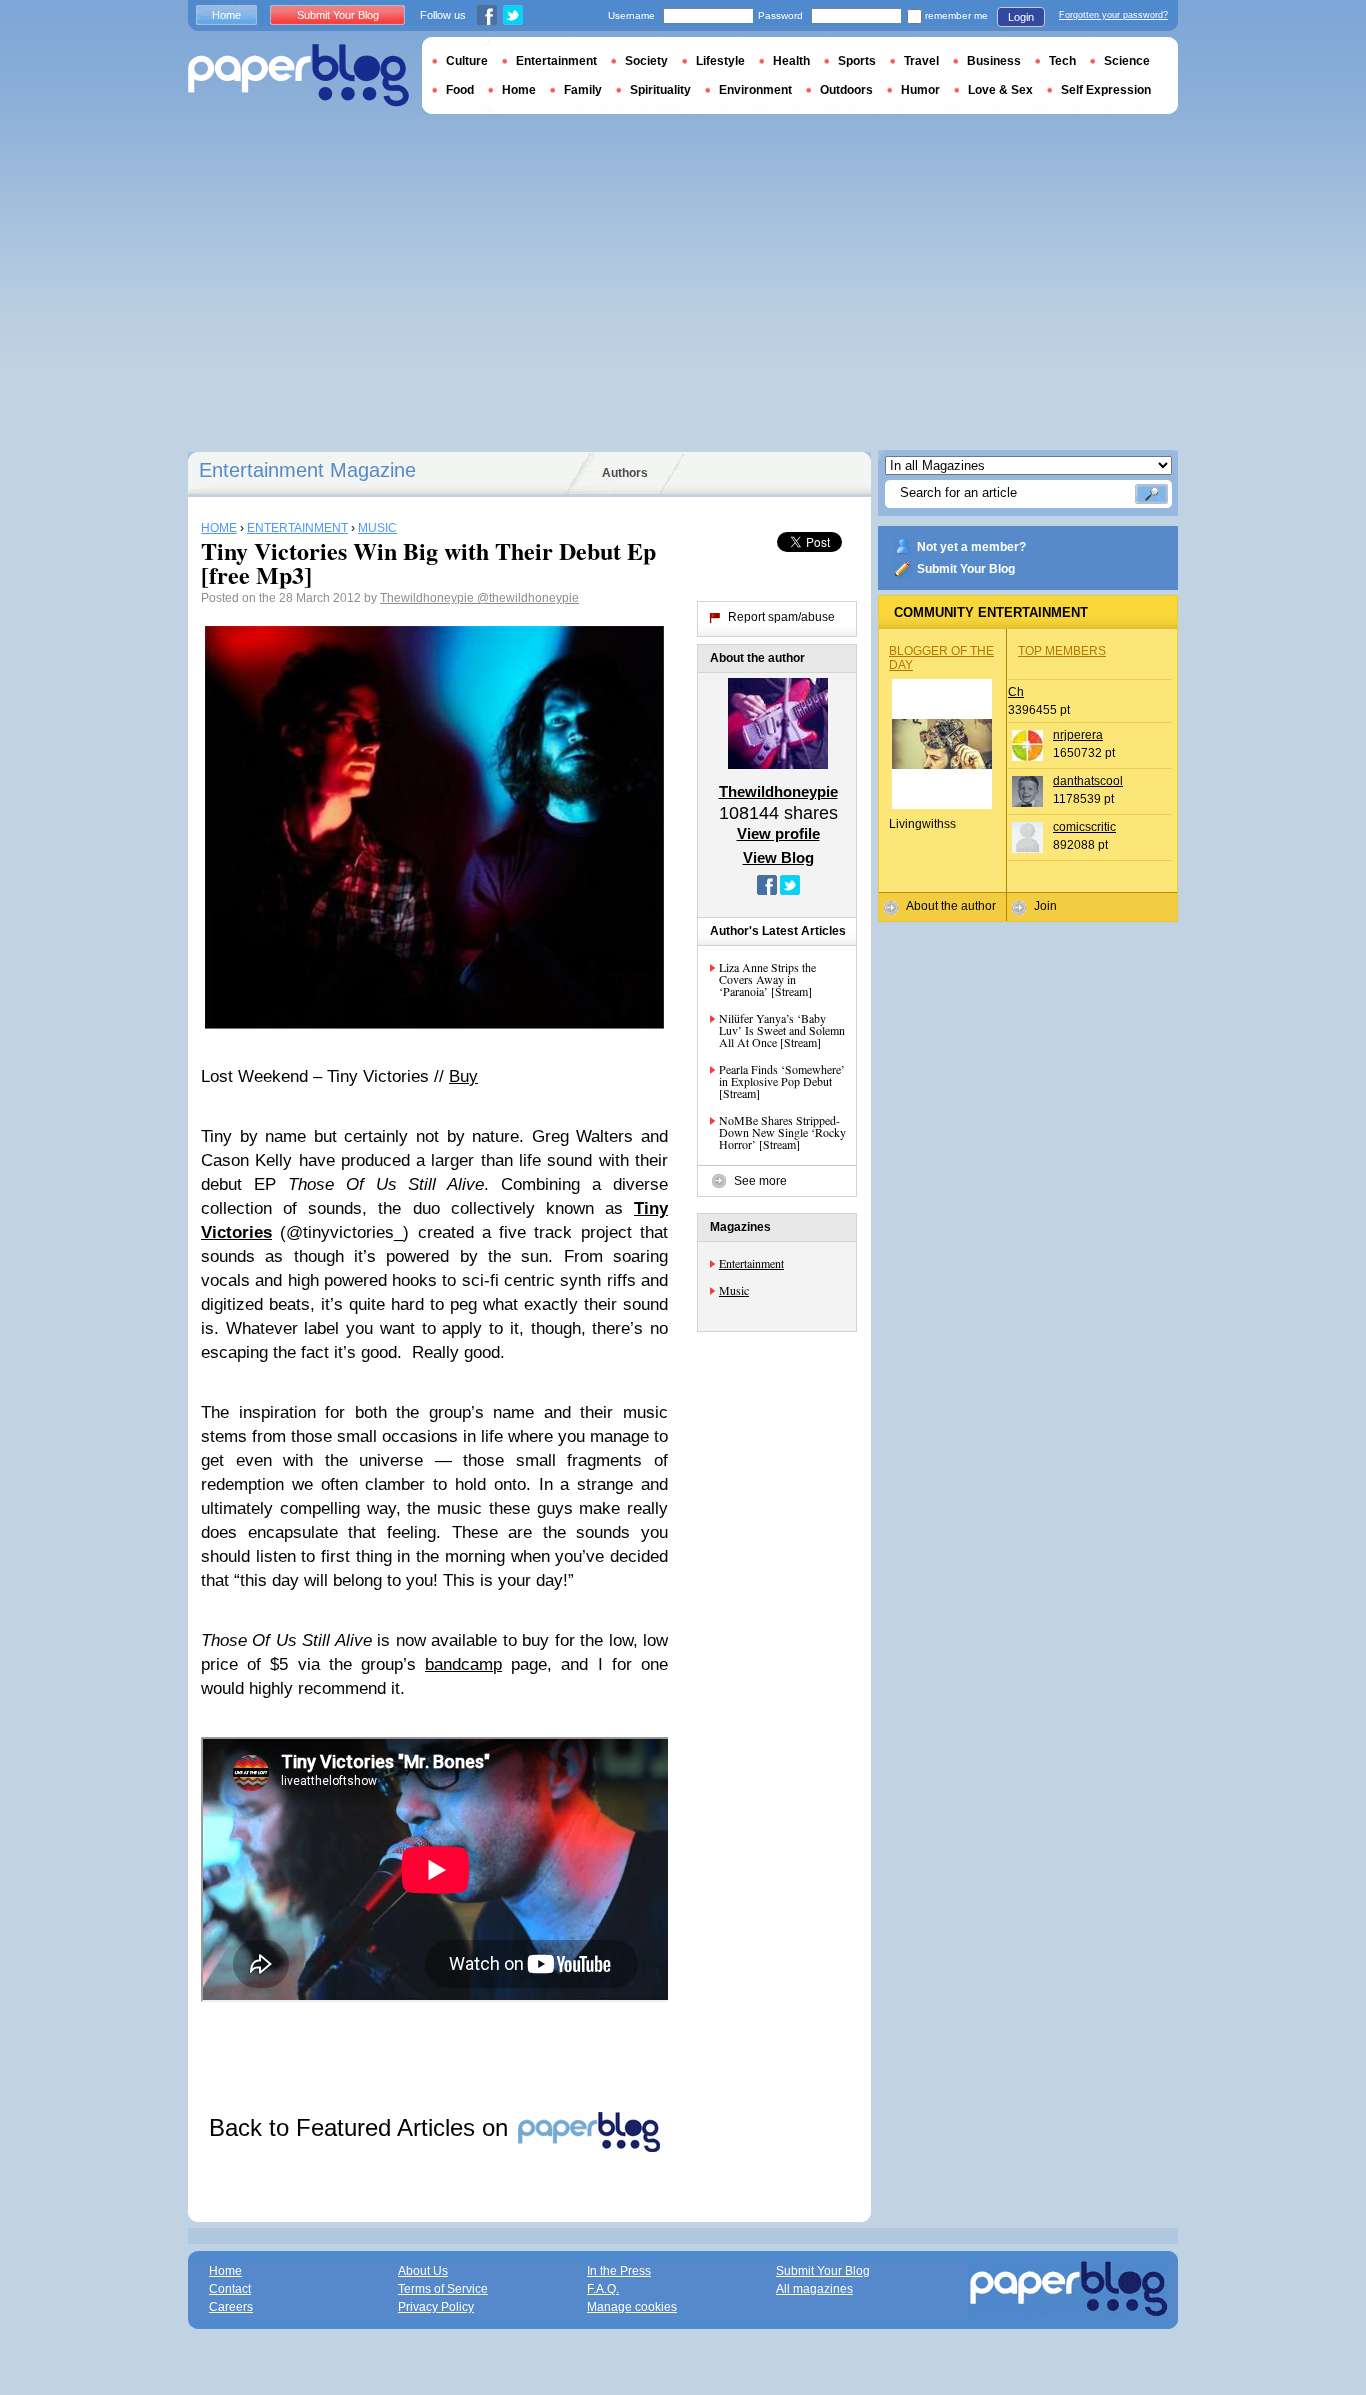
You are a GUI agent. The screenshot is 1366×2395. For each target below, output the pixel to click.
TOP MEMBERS (1062, 651)
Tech (1062, 61)
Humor (920, 90)
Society (646, 61)
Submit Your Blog (966, 569)
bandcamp (463, 1664)
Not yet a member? (971, 547)
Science (1127, 61)
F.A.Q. (603, 2289)
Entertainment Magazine (307, 470)
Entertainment (751, 1263)
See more (760, 1181)
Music (734, 1290)
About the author (951, 906)
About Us (423, 2271)
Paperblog (298, 75)
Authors (625, 473)
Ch (1016, 692)
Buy (463, 1076)
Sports (857, 61)
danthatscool (1088, 781)
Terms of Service (443, 2289)
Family (583, 90)
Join (1045, 906)
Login (1021, 17)
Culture (467, 61)
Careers (231, 2307)
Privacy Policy (436, 2307)
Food (460, 90)
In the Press (619, 2271)
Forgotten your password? (1113, 15)
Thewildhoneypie (428, 598)
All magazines (814, 2289)
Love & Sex (1000, 90)
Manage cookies (632, 2307)
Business (994, 61)
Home (226, 15)
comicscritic (1084, 827)
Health (791, 61)
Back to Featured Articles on (362, 2127)
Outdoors (846, 90)
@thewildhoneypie (528, 598)
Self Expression (1106, 90)
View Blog (778, 857)
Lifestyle (720, 61)
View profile (778, 833)
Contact (230, 2289)
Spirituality (660, 90)
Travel (921, 61)
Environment (755, 90)
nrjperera (1078, 735)
